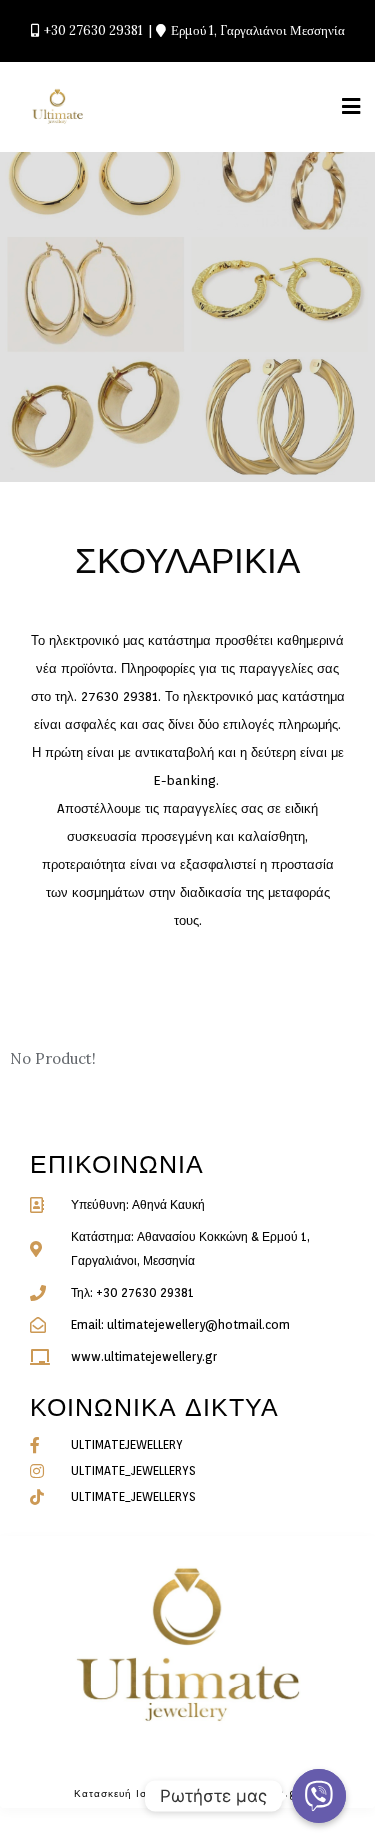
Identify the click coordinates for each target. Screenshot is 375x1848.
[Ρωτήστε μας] (319, 1796)
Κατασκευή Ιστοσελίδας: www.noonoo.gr (188, 1793)
